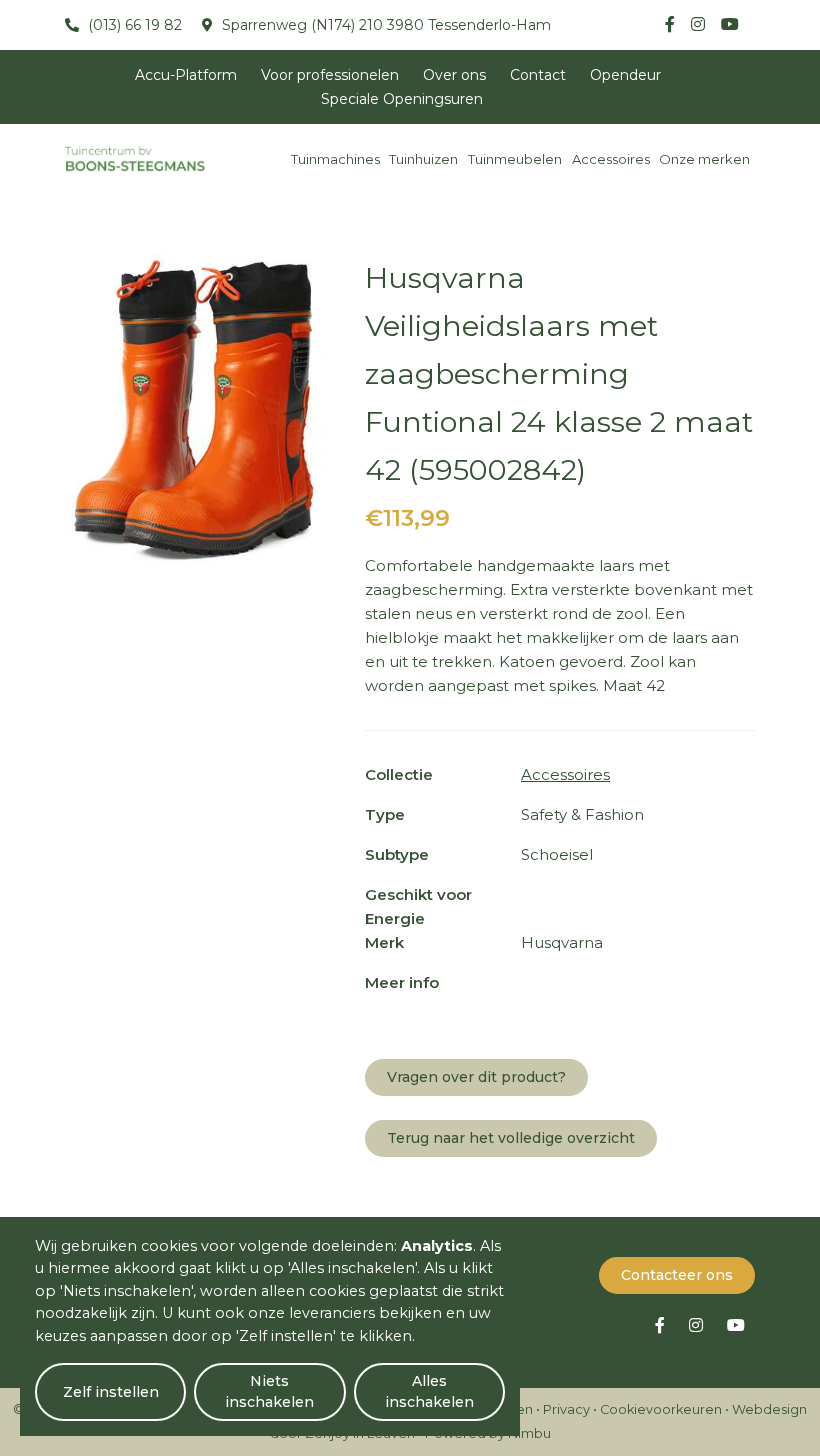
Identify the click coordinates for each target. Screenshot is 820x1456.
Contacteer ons (677, 1275)
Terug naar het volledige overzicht (511, 1138)
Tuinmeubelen (515, 159)
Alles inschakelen (429, 1391)
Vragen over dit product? (476, 1077)
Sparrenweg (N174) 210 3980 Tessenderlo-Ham (384, 25)
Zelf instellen (111, 1392)
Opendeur (625, 75)
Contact (538, 75)
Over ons (454, 75)
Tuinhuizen (423, 159)
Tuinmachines (335, 159)
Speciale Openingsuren (402, 99)
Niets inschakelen (269, 1391)
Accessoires (611, 159)
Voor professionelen (330, 75)
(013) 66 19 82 (133, 25)
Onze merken (704, 159)
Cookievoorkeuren (661, 1409)
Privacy (566, 1409)
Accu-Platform (186, 75)
